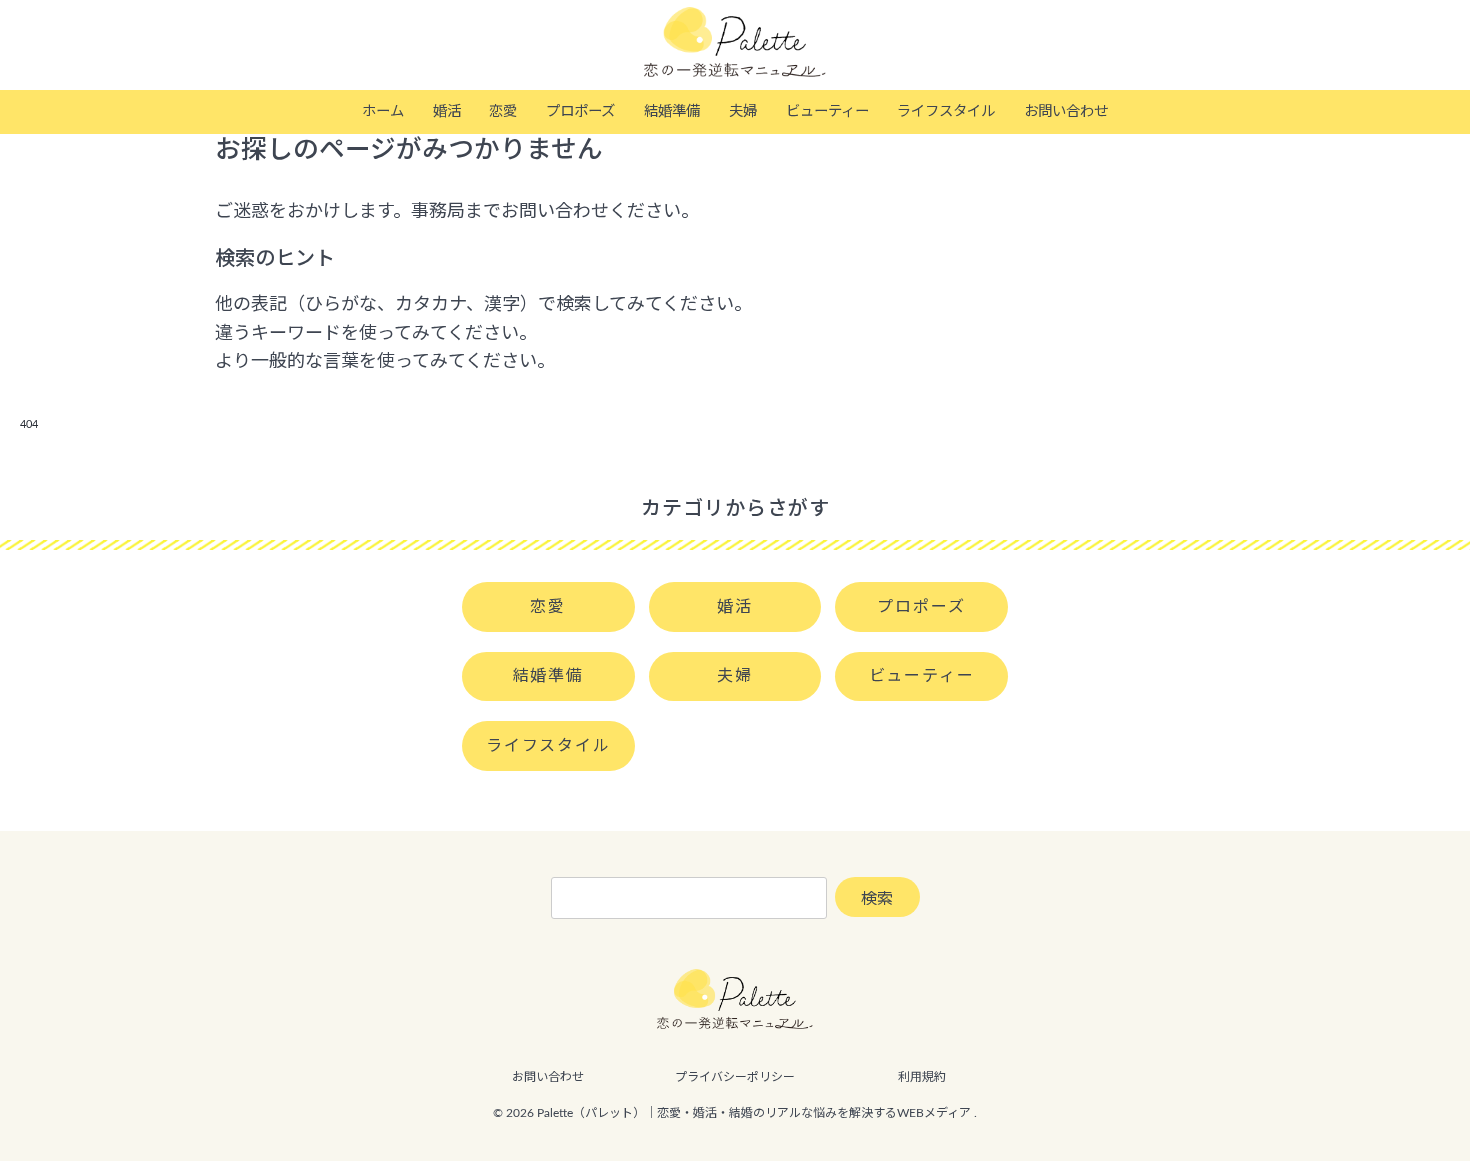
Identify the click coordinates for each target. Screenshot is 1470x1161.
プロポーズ (580, 111)
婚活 (447, 111)
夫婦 (743, 111)
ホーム (383, 111)
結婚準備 (672, 111)
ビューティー (827, 111)
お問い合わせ (1066, 111)
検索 (877, 899)
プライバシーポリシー (735, 1077)
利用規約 (922, 1077)
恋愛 (503, 111)
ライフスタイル (946, 111)
